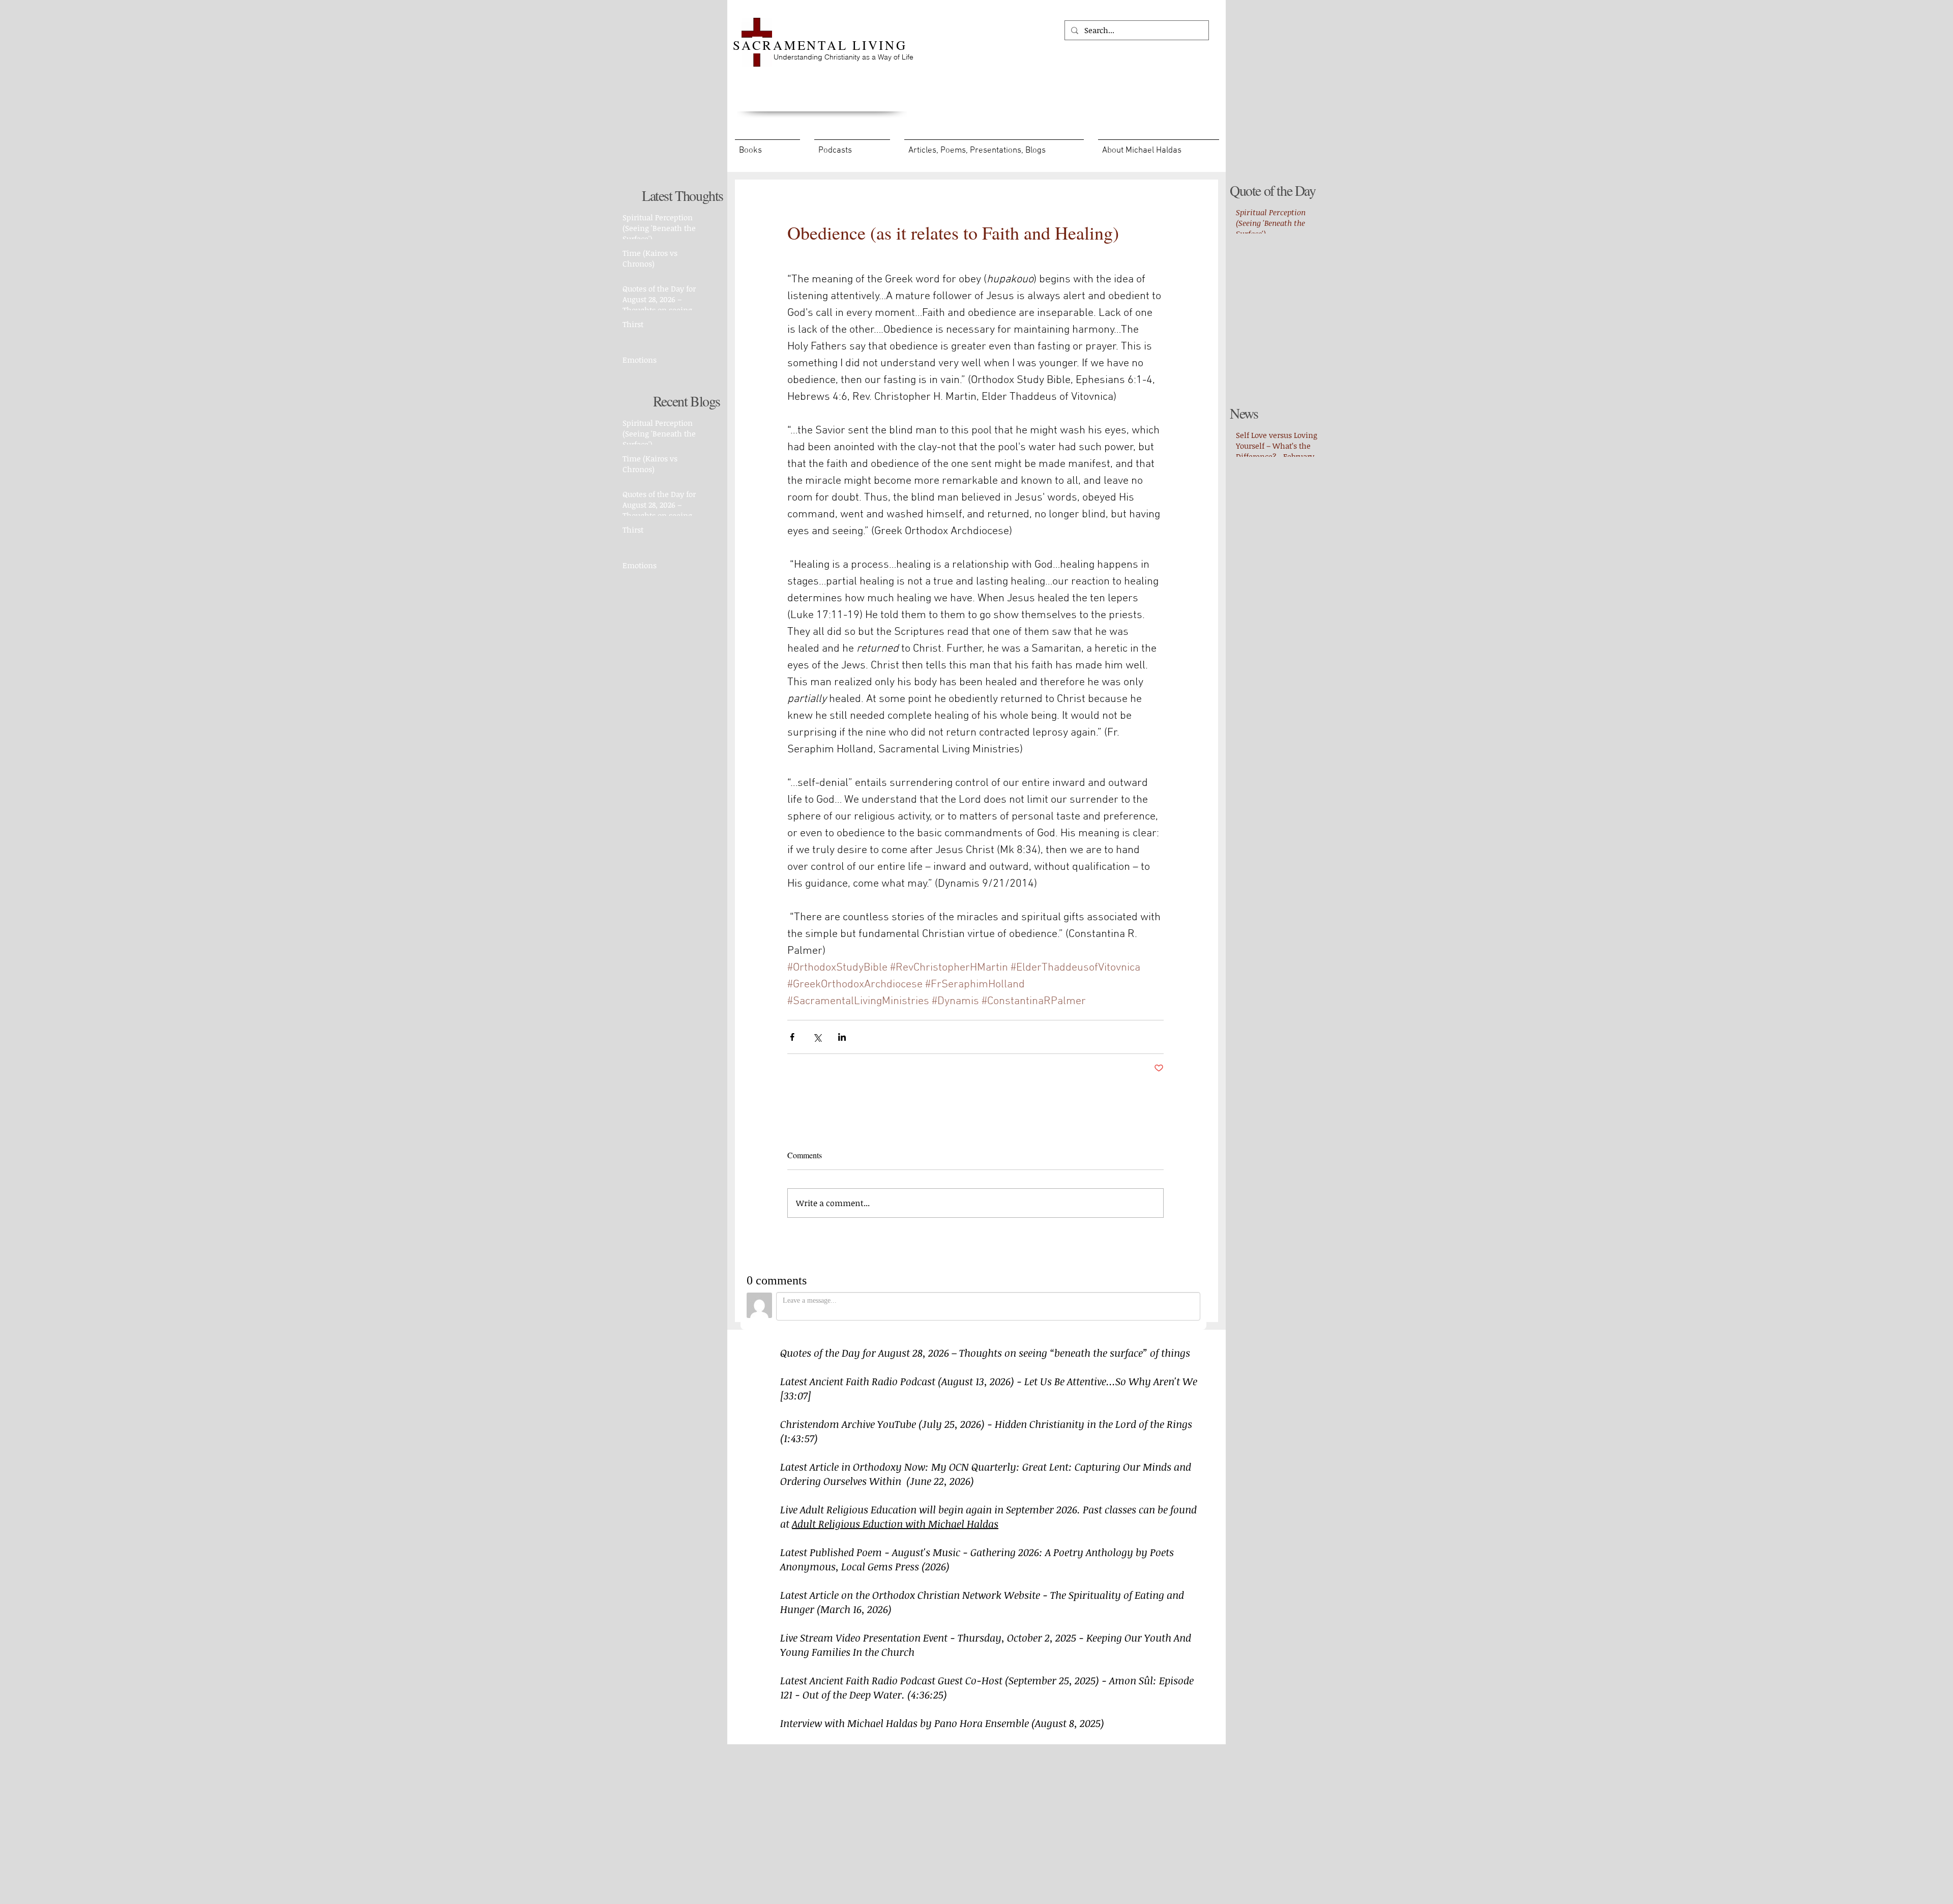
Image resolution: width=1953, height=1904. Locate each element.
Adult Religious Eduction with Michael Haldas (895, 1524)
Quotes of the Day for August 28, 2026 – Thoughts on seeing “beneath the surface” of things (986, 1353)
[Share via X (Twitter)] (817, 1037)
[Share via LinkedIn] (842, 1037)
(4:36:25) (927, 1694)
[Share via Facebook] (792, 1037)
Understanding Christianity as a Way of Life (844, 57)
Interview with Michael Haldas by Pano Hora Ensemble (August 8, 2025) (942, 1723)
